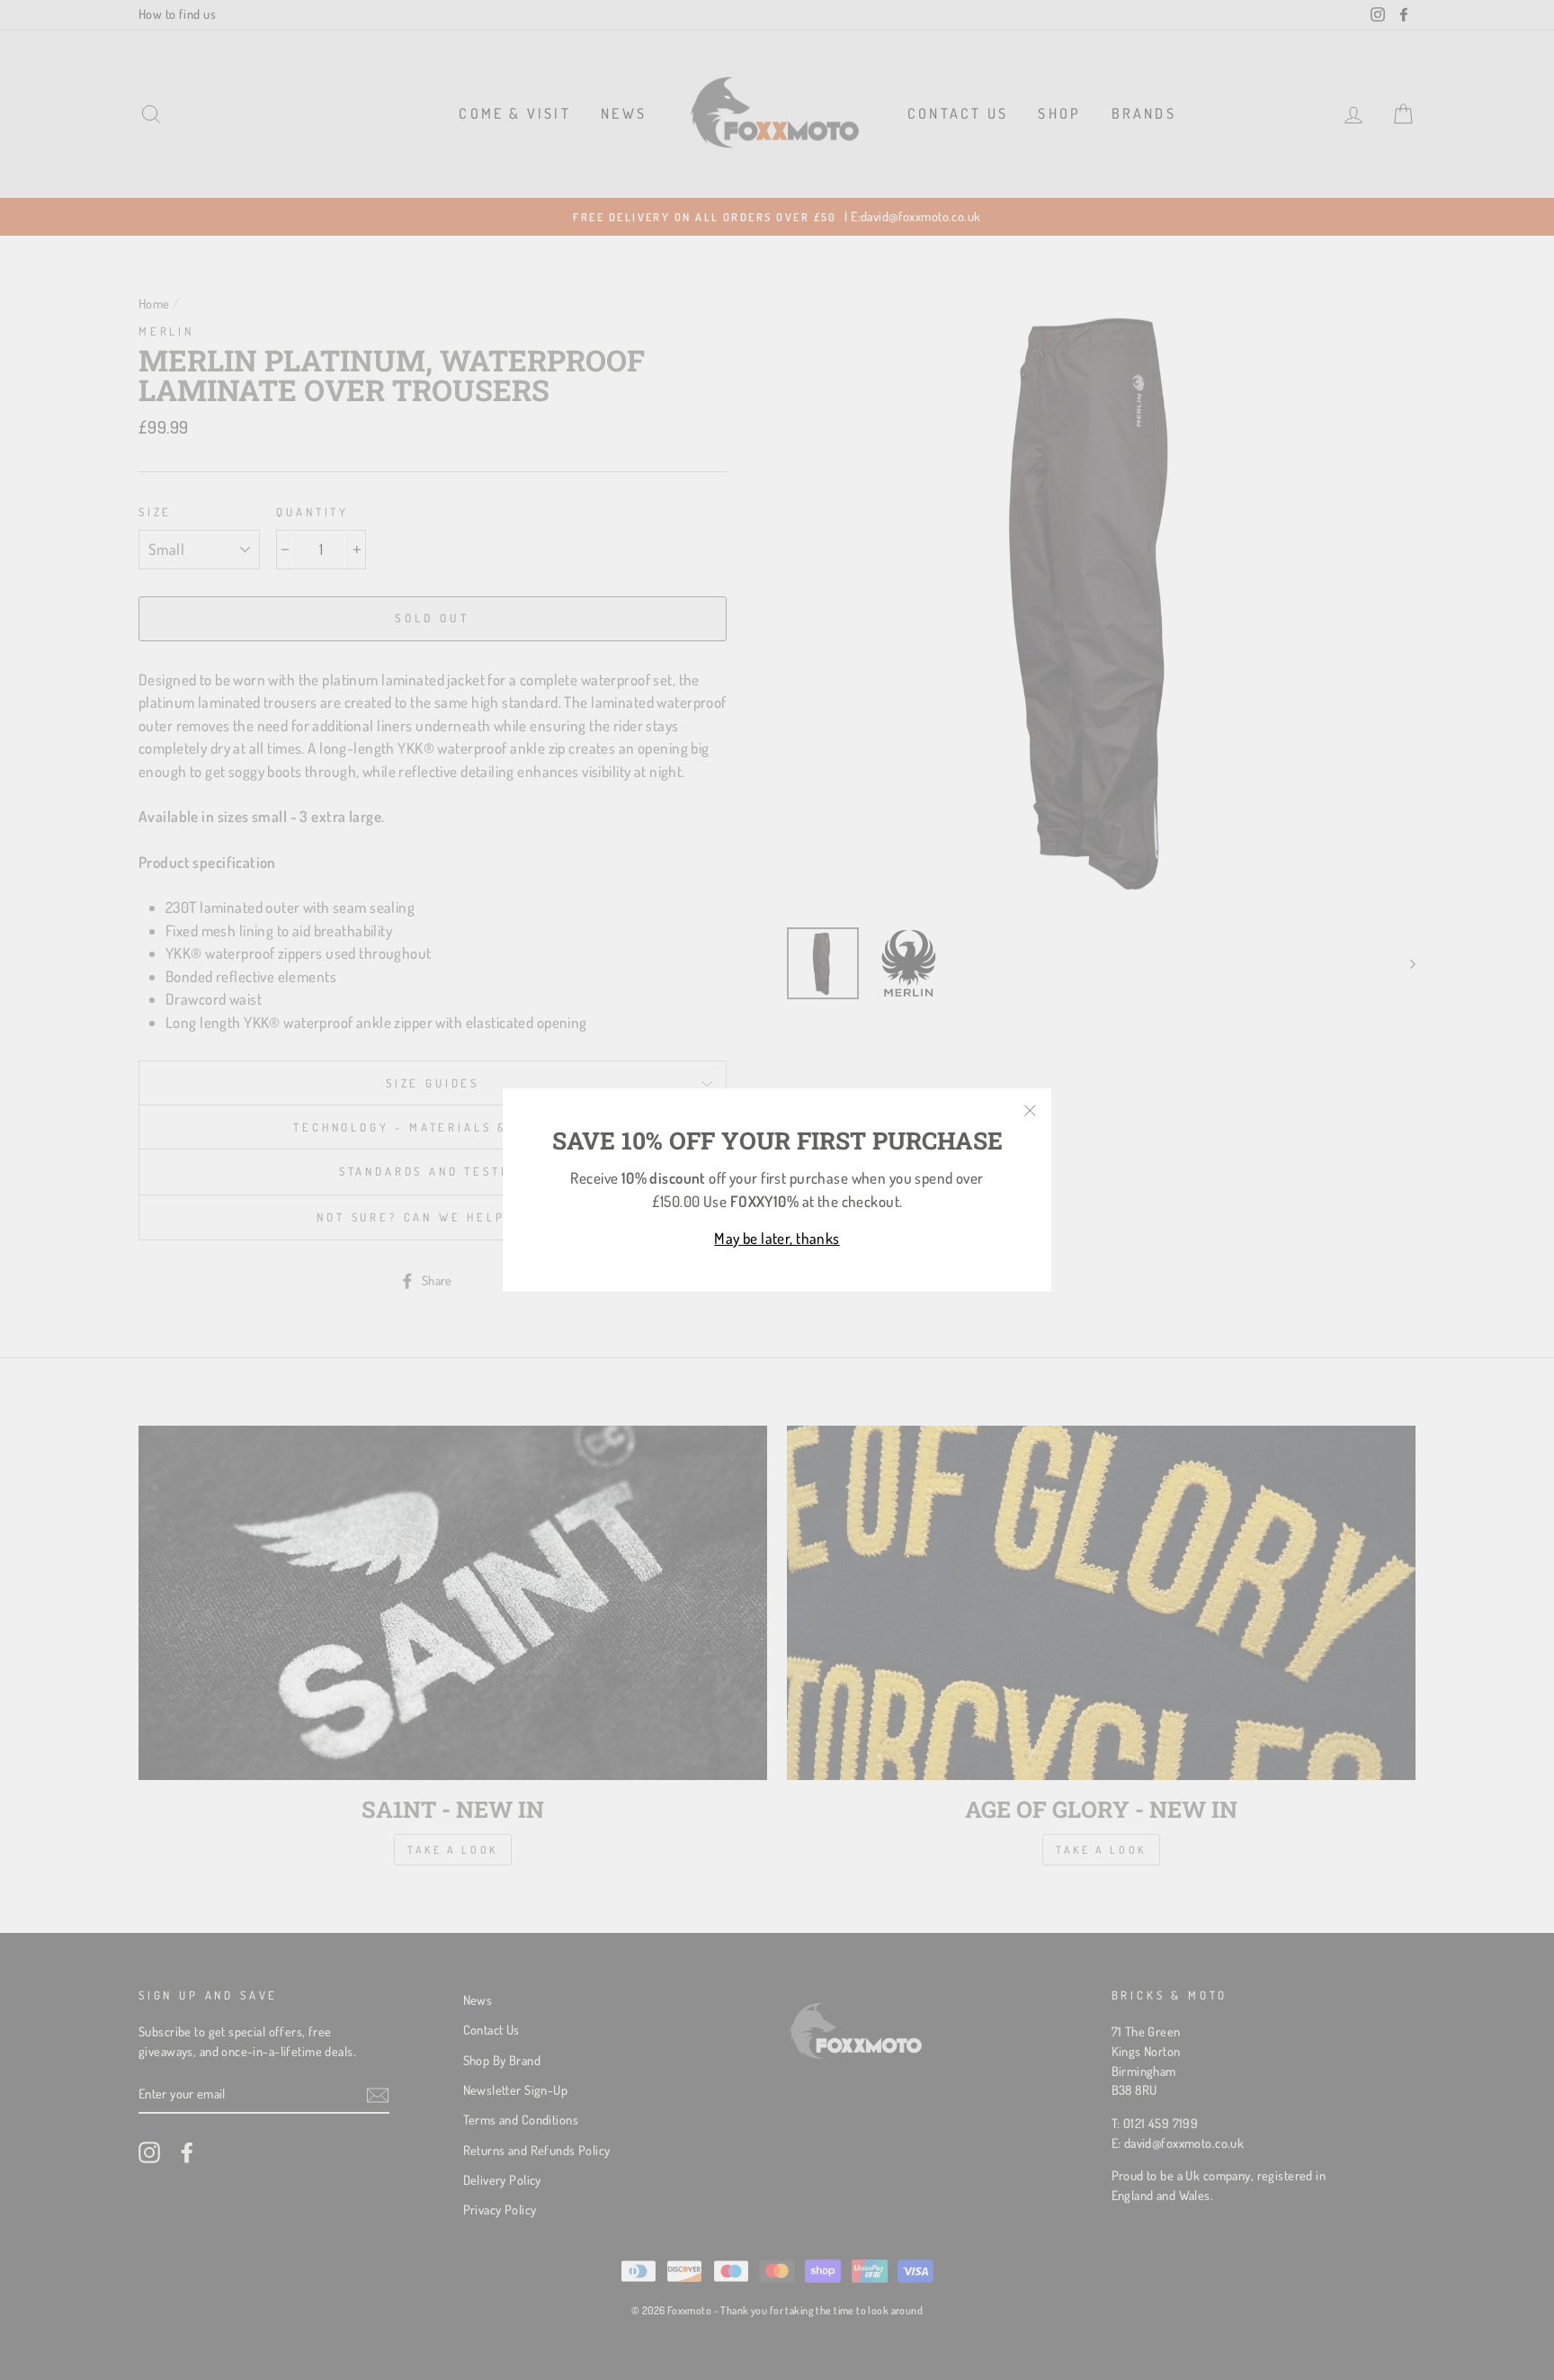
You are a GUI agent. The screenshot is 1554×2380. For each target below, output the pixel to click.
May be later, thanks (777, 1238)
